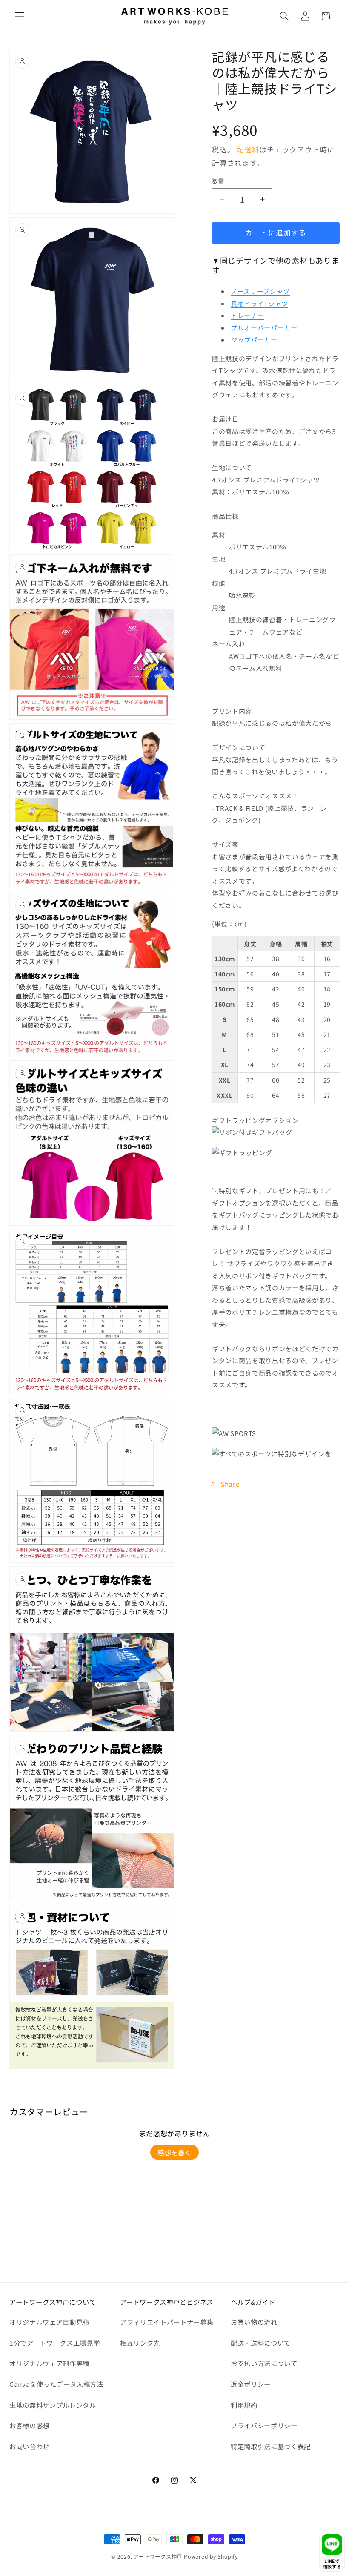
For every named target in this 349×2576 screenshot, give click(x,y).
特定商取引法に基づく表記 (271, 2446)
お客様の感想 (29, 2425)
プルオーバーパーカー (264, 328)
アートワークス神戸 (158, 2556)
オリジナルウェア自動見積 (49, 2322)
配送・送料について (261, 2343)
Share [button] (230, 1484)
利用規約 (244, 2405)
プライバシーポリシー (264, 2425)
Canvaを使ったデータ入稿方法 (56, 2384)
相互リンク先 (140, 2343)
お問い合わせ (29, 2446)
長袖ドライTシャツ (259, 303)
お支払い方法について (264, 2363)
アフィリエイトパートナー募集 (167, 2322)
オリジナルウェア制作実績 (49, 2363)
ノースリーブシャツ (260, 291)
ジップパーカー (254, 340)
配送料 (248, 149)
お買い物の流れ (254, 2322)
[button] (20, 16)
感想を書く (174, 2152)
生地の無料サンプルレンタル (53, 2405)
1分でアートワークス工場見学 (54, 2343)
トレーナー (247, 315)
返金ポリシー (251, 2384)
